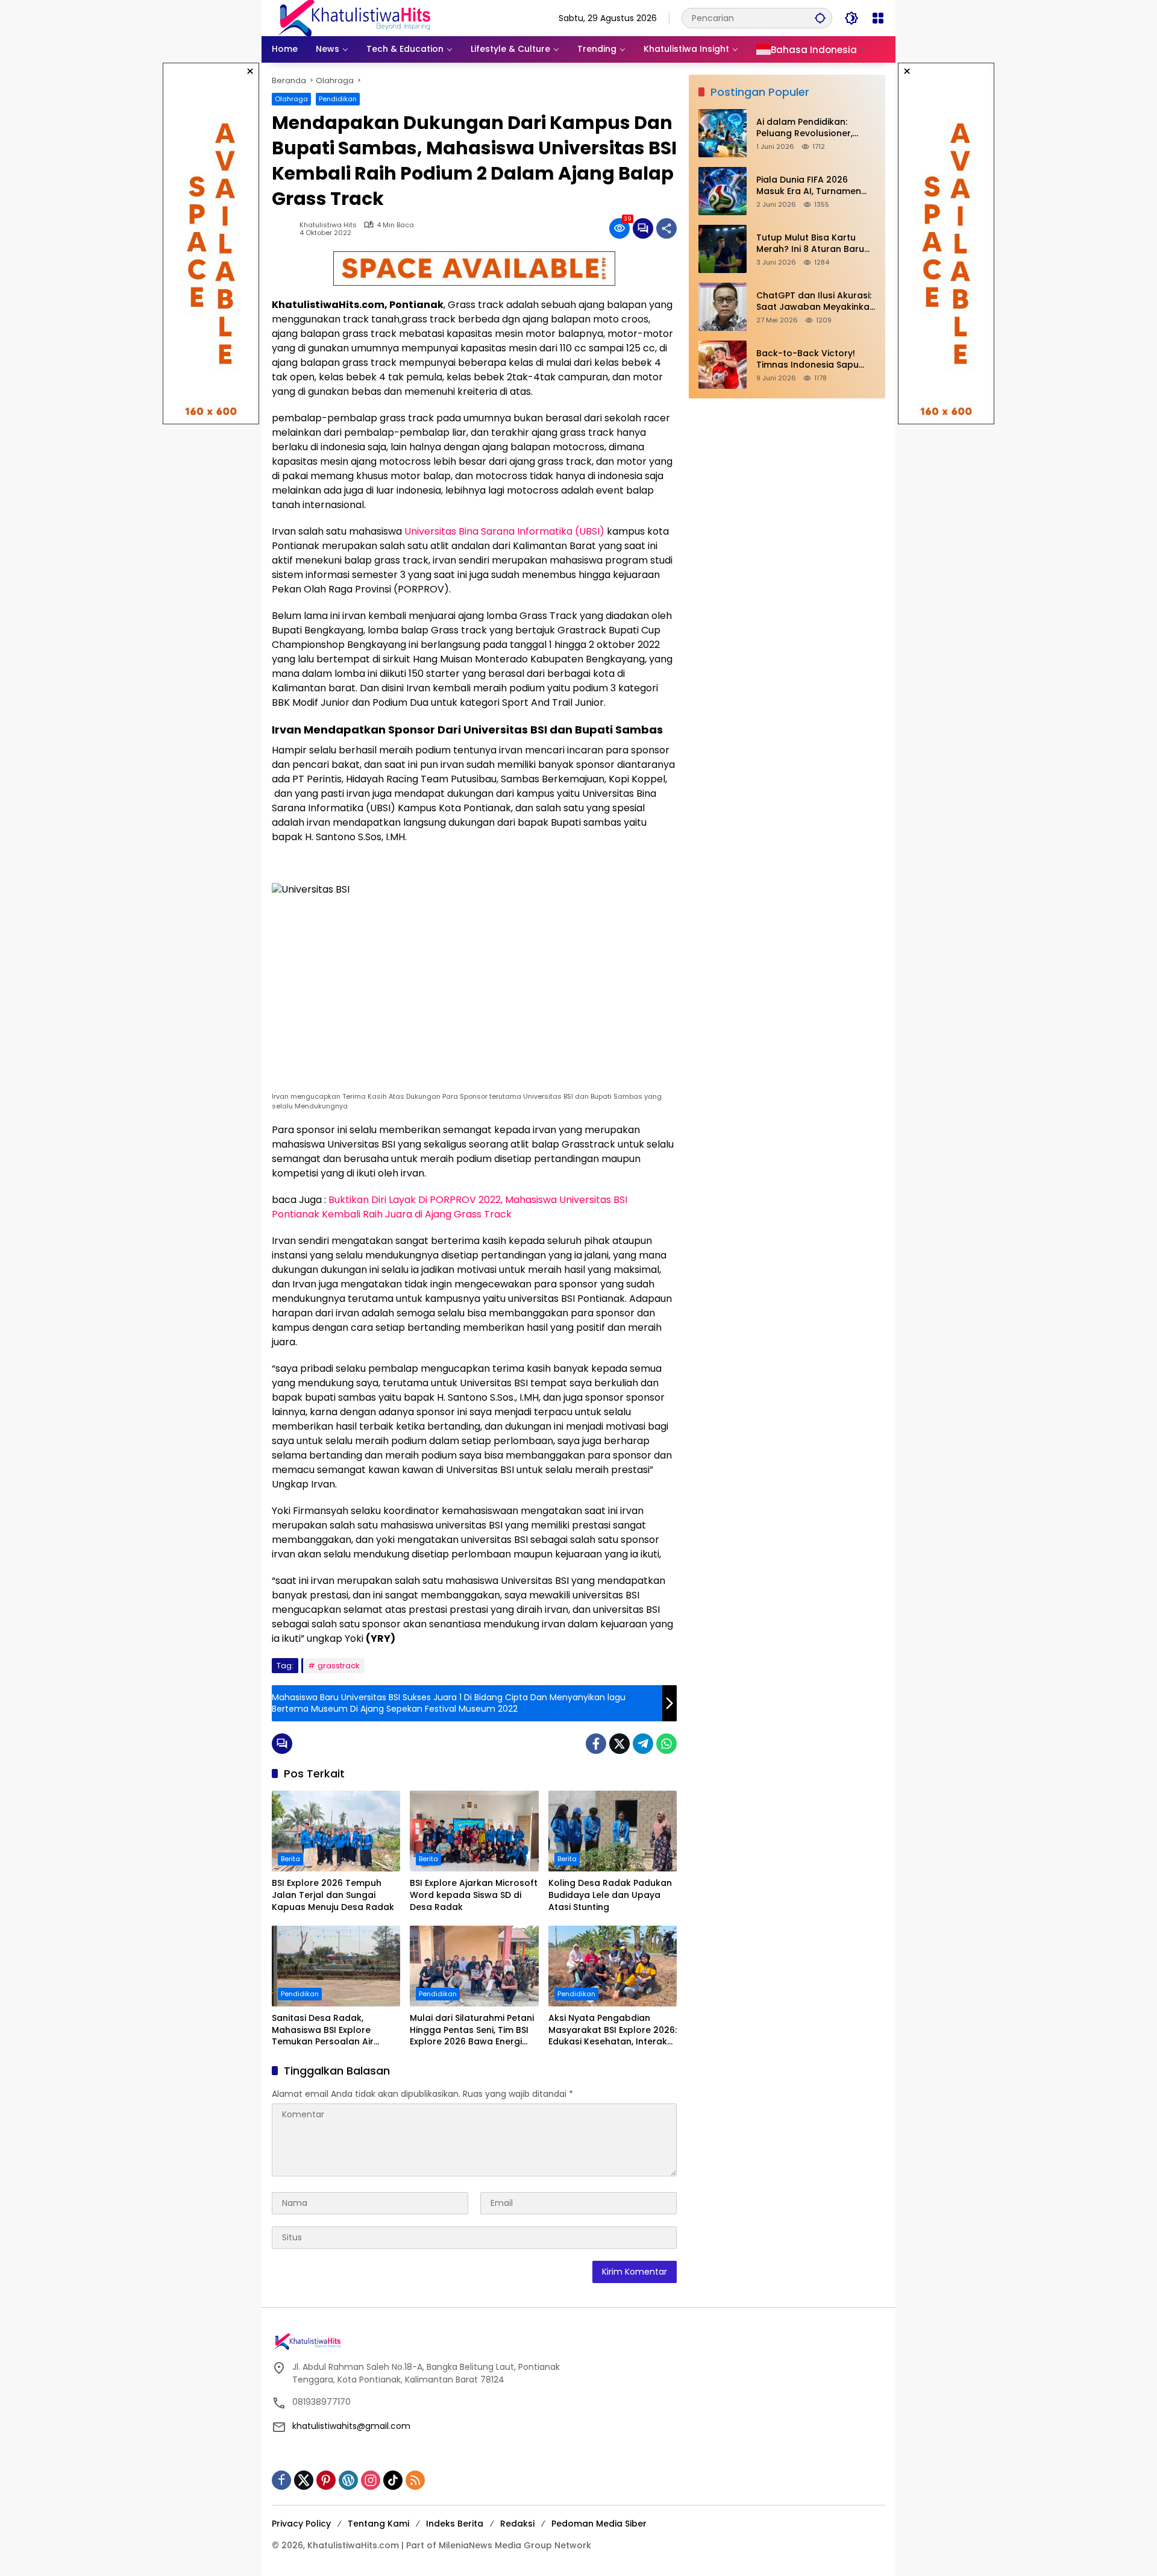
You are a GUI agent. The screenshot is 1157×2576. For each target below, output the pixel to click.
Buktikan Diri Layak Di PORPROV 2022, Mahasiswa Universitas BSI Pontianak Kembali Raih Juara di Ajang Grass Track (450, 1207)
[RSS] (415, 2480)
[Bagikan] (666, 228)
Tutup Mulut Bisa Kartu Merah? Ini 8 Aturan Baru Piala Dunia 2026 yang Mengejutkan (810, 244)
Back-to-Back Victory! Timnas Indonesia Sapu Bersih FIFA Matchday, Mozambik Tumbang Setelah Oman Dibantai (807, 360)
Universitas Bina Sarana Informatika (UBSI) (504, 531)
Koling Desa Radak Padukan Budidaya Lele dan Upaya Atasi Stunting (610, 1895)
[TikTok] (393, 2480)
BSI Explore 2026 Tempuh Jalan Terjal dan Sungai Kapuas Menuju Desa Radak (333, 1895)
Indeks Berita (455, 2524)
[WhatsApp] (666, 1744)
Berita (290, 1859)
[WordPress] (348, 2480)
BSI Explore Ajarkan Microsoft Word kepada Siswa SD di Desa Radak (474, 1895)
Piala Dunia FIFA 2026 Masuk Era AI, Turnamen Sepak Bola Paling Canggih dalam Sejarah (815, 186)
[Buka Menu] (878, 18)
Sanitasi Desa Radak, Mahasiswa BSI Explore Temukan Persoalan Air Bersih (323, 2030)
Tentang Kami (378, 2524)
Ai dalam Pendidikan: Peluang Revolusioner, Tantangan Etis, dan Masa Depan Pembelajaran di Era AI (816, 128)
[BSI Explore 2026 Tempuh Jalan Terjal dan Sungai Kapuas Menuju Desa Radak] (336, 1831)
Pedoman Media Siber (599, 2524)
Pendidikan (338, 99)
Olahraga (291, 99)
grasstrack (339, 1666)
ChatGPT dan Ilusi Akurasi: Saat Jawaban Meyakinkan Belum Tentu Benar (816, 302)
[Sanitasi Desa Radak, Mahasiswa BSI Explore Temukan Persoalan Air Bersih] (336, 1966)
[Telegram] (643, 1744)
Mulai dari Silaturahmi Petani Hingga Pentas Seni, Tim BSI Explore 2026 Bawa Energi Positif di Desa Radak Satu (472, 2030)
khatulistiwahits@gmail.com (351, 2426)
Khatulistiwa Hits (328, 225)
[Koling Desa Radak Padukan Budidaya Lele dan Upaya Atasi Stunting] (613, 1831)
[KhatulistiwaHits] (354, 17)
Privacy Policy (301, 2524)
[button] (820, 18)
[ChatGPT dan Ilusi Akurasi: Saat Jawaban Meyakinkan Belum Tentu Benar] (723, 307)
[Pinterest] (326, 2480)
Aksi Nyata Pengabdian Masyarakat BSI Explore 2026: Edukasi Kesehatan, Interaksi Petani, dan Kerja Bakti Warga (613, 2030)
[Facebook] (596, 1744)
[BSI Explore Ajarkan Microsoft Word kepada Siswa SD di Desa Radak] (474, 1831)
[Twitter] (619, 1744)
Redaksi (517, 2524)
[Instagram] (371, 2480)
